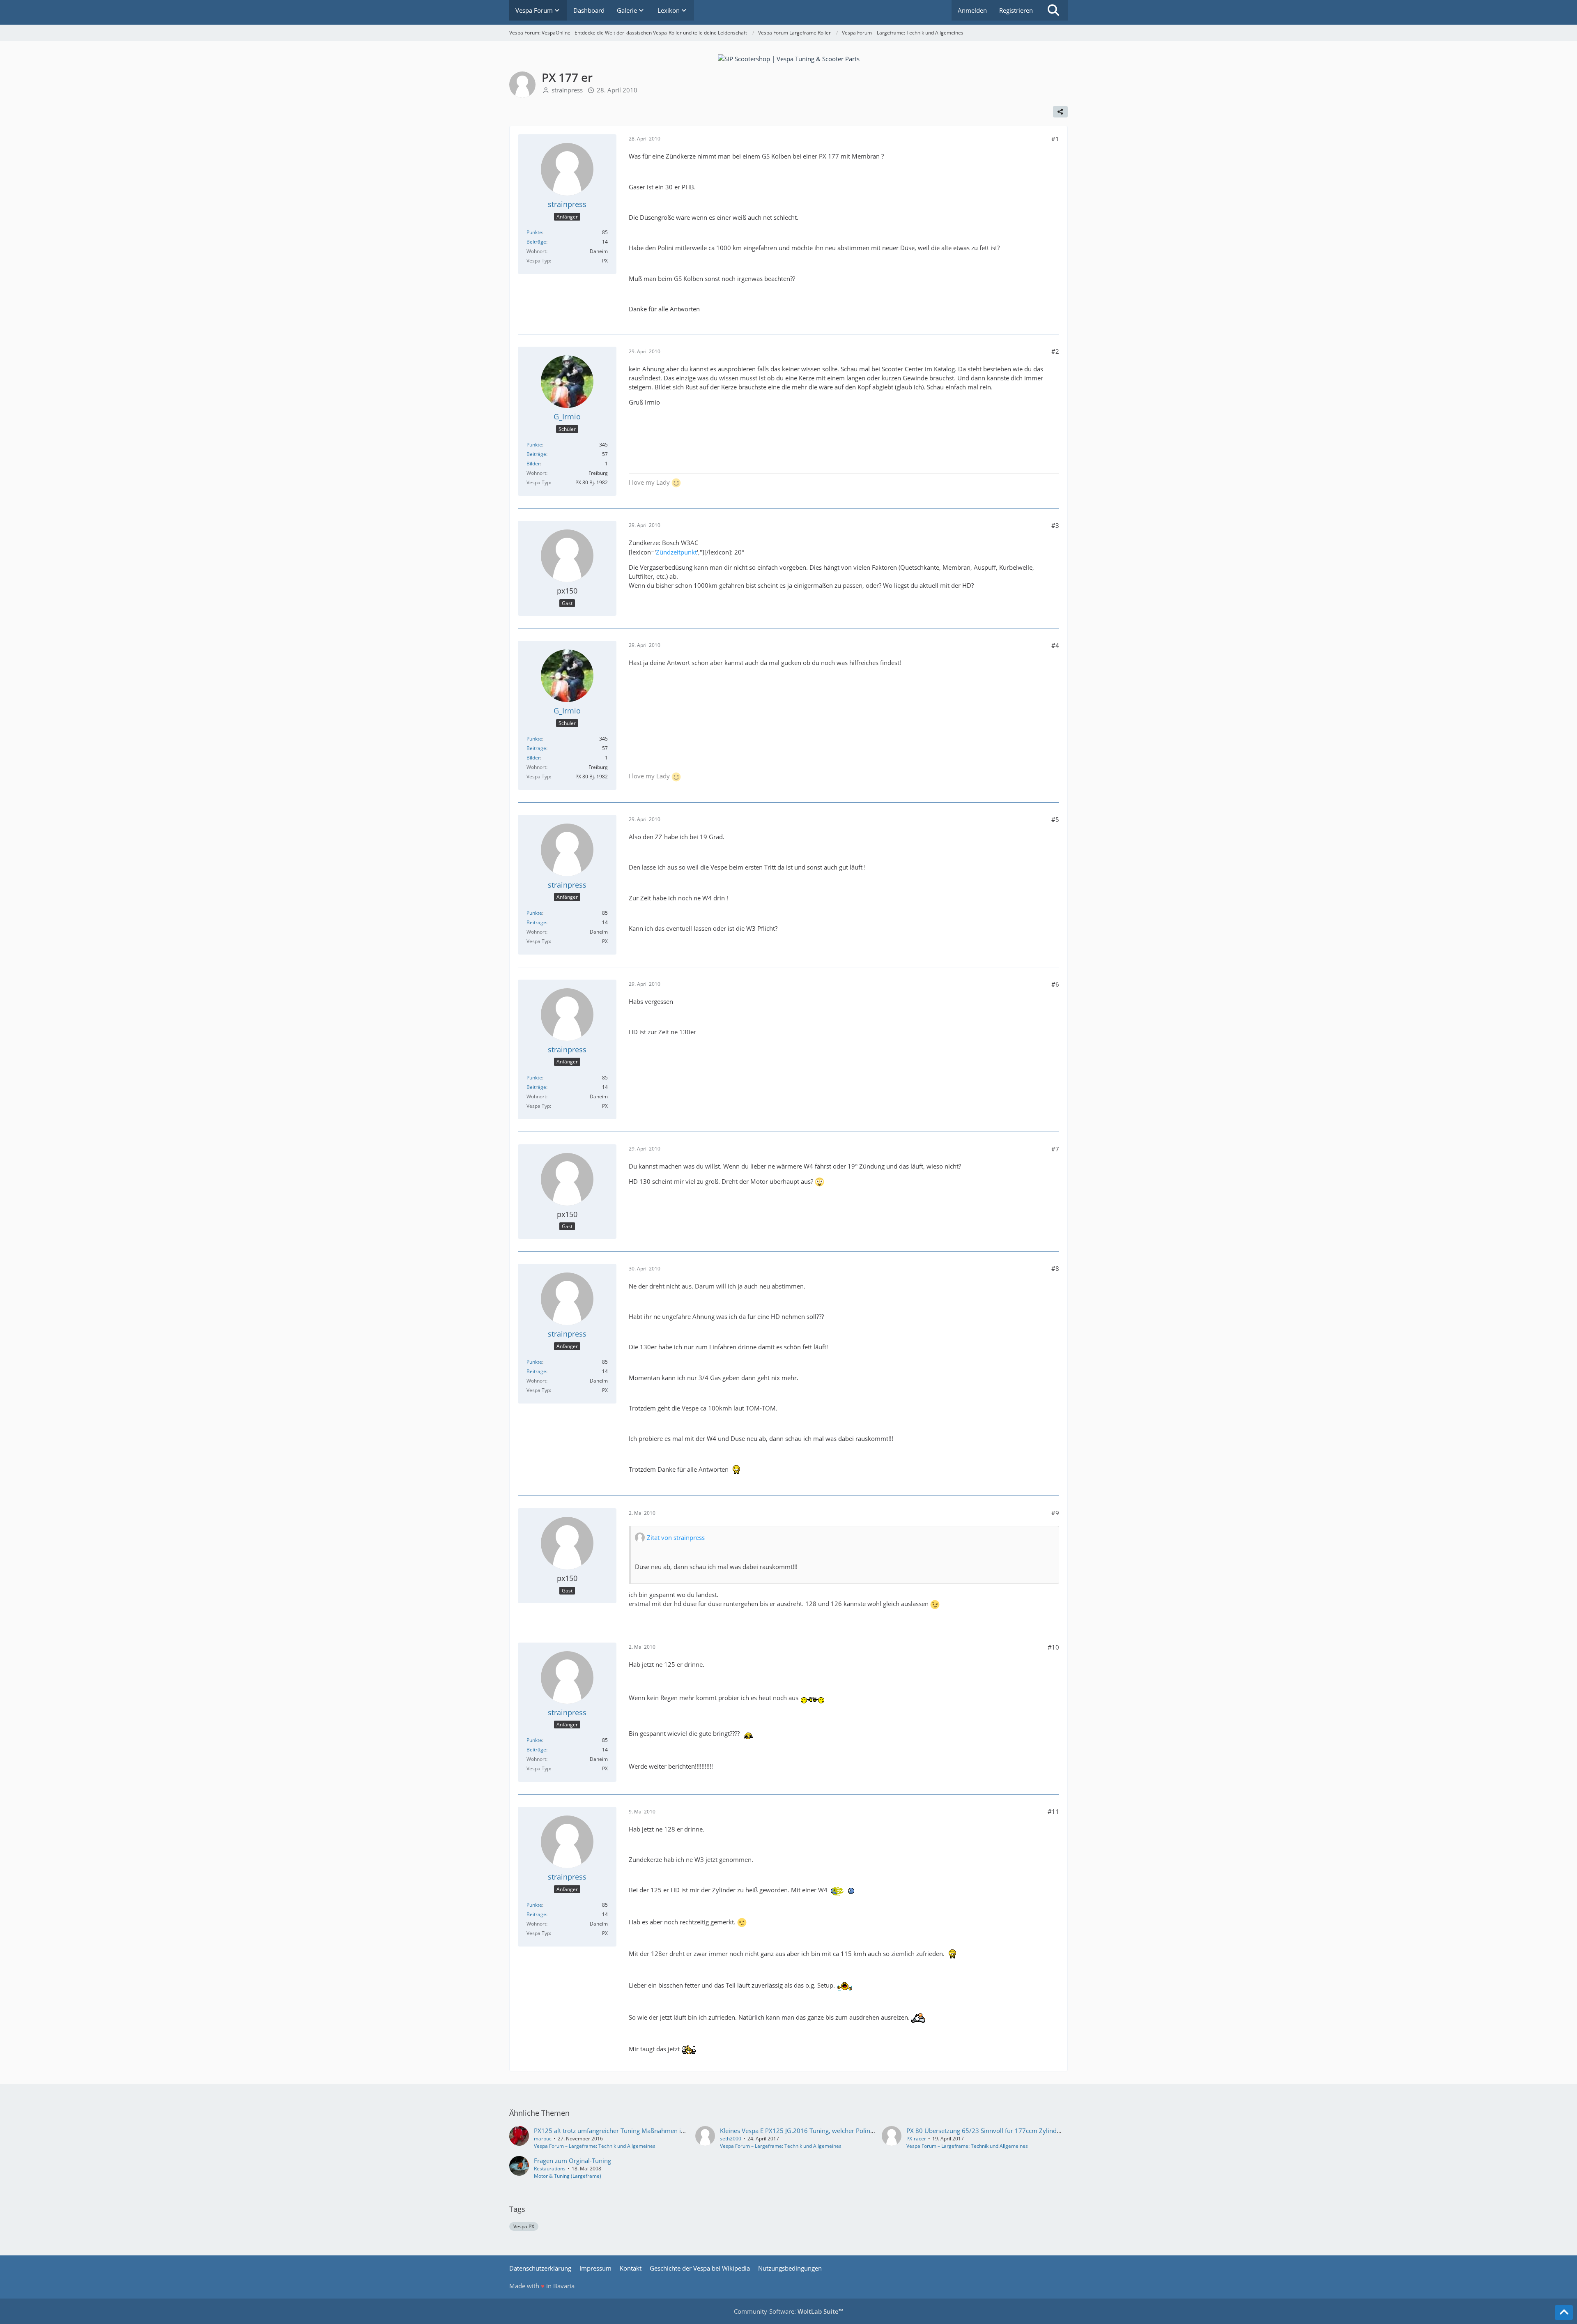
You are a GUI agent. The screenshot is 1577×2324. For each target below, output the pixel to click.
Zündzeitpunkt (676, 552)
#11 (1053, 1811)
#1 (1055, 139)
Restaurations (550, 2169)
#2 (1055, 351)
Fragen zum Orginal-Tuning (572, 2161)
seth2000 (731, 2139)
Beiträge (536, 242)
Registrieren (1016, 10)
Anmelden (972, 10)
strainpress (567, 90)
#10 (1053, 1647)
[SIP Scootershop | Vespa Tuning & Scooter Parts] (789, 58)
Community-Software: (788, 2311)
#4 (1055, 645)
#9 (1055, 1513)
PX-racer (916, 2139)
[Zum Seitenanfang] (1564, 2312)
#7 (1055, 1149)
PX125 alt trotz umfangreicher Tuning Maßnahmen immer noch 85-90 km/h (641, 2131)
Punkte (534, 232)
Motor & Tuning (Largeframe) (568, 2176)
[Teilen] (1060, 112)
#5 (1055, 819)
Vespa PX (524, 2226)
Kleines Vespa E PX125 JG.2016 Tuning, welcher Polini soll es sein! (813, 2131)
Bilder (533, 464)
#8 (1055, 1268)
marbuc (543, 2139)
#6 (1055, 984)
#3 (1055, 525)
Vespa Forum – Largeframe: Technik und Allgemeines (595, 2146)
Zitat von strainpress (676, 1537)
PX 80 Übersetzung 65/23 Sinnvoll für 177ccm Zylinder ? (986, 2131)
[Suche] (1053, 10)
